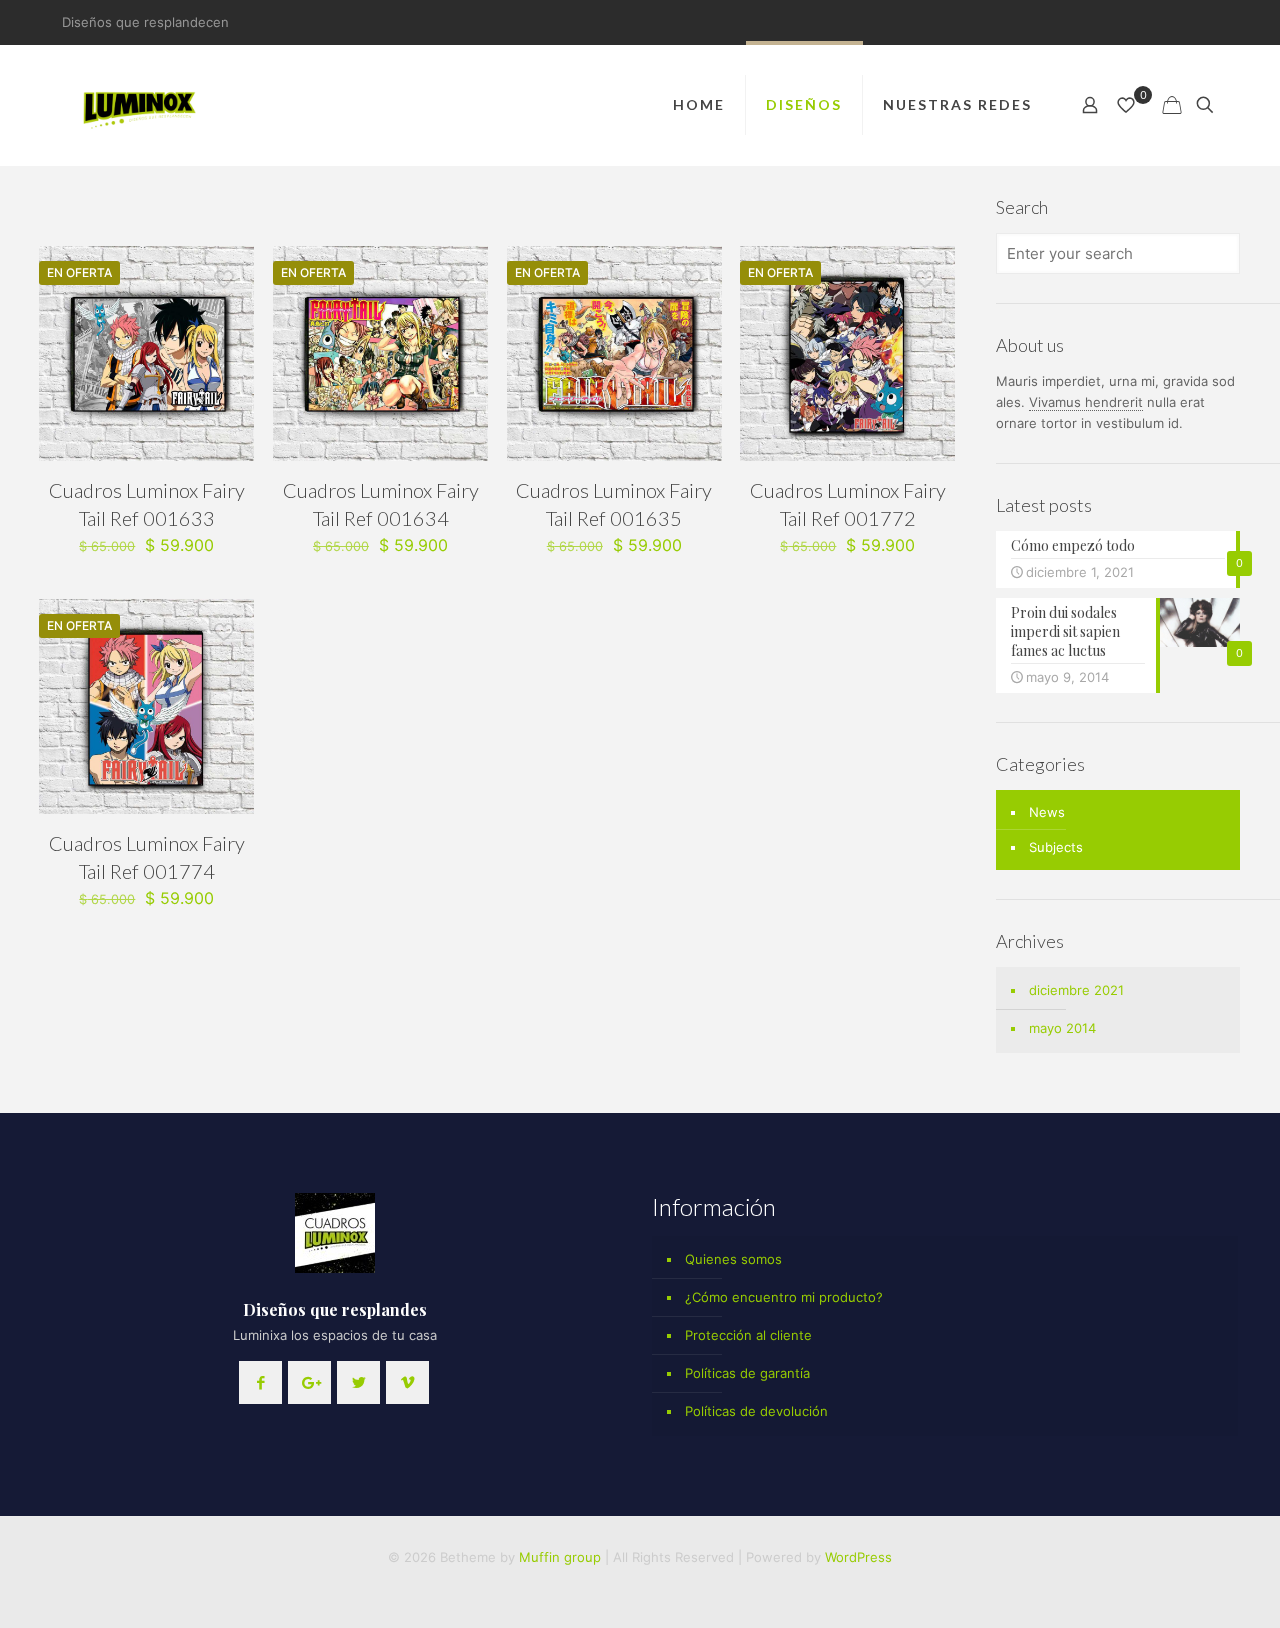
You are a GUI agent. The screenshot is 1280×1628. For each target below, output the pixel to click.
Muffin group (560, 1557)
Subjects (1056, 847)
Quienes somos (733, 1259)
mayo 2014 (1062, 1028)
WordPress (858, 1557)
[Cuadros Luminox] (141, 105)
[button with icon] (260, 1382)
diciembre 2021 (1076, 990)
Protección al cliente (748, 1335)
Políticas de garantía (747, 1373)
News (1047, 812)
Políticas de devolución (756, 1411)
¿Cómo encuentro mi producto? (784, 1297)
